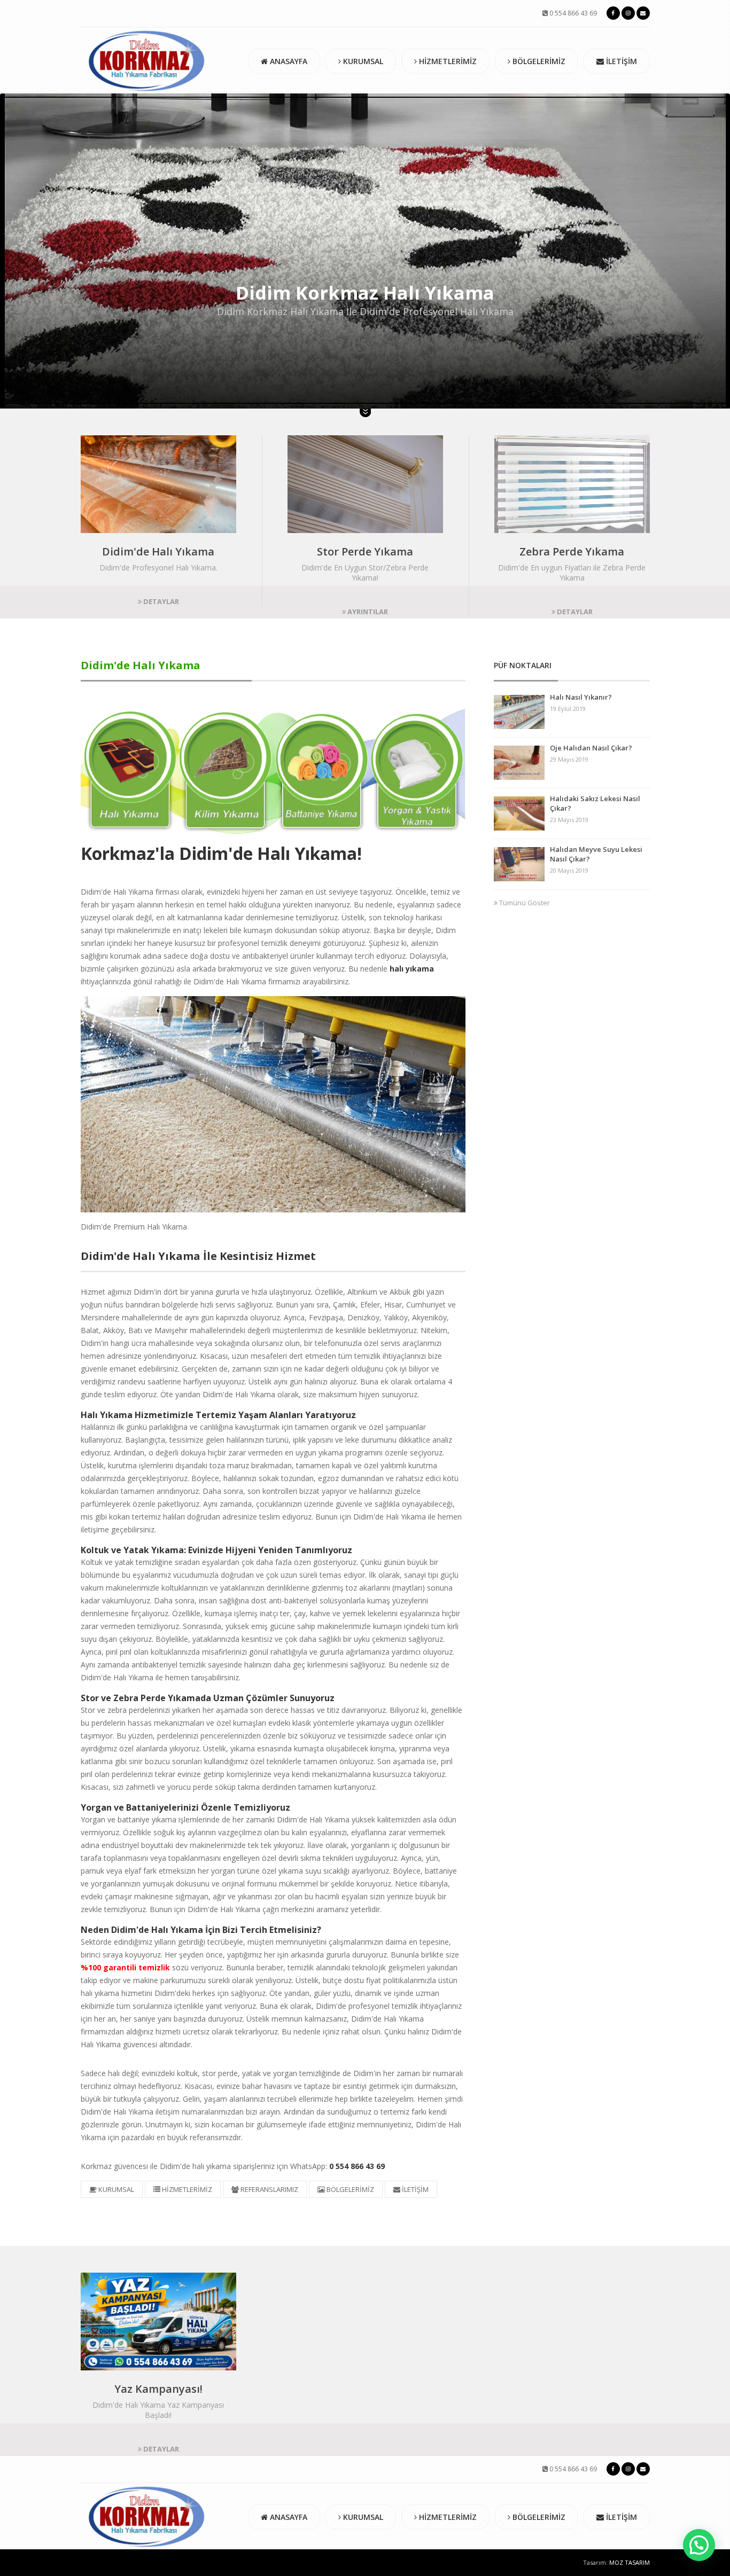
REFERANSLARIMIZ (269, 2189)
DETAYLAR (160, 601)
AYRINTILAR (367, 612)
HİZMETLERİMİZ (447, 61)
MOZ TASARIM (630, 2562)
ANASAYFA (288, 61)
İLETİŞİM (620, 61)
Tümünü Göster (524, 903)
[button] (699, 2545)
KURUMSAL (362, 61)
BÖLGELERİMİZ (538, 61)
